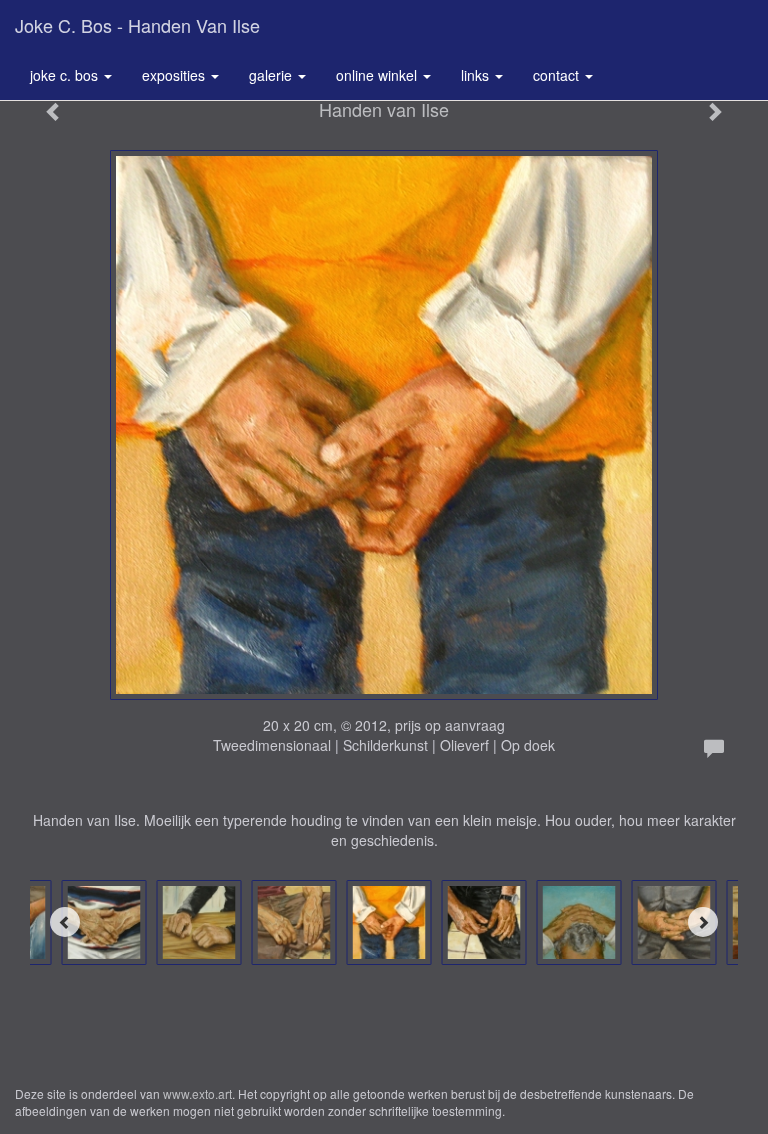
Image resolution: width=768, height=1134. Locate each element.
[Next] (703, 922)
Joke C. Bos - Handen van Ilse (137, 25)
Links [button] (477, 75)
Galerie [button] (272, 75)
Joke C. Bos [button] (66, 75)
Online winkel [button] (378, 75)
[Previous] (65, 922)
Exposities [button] (175, 75)
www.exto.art (197, 1093)
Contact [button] (558, 75)
